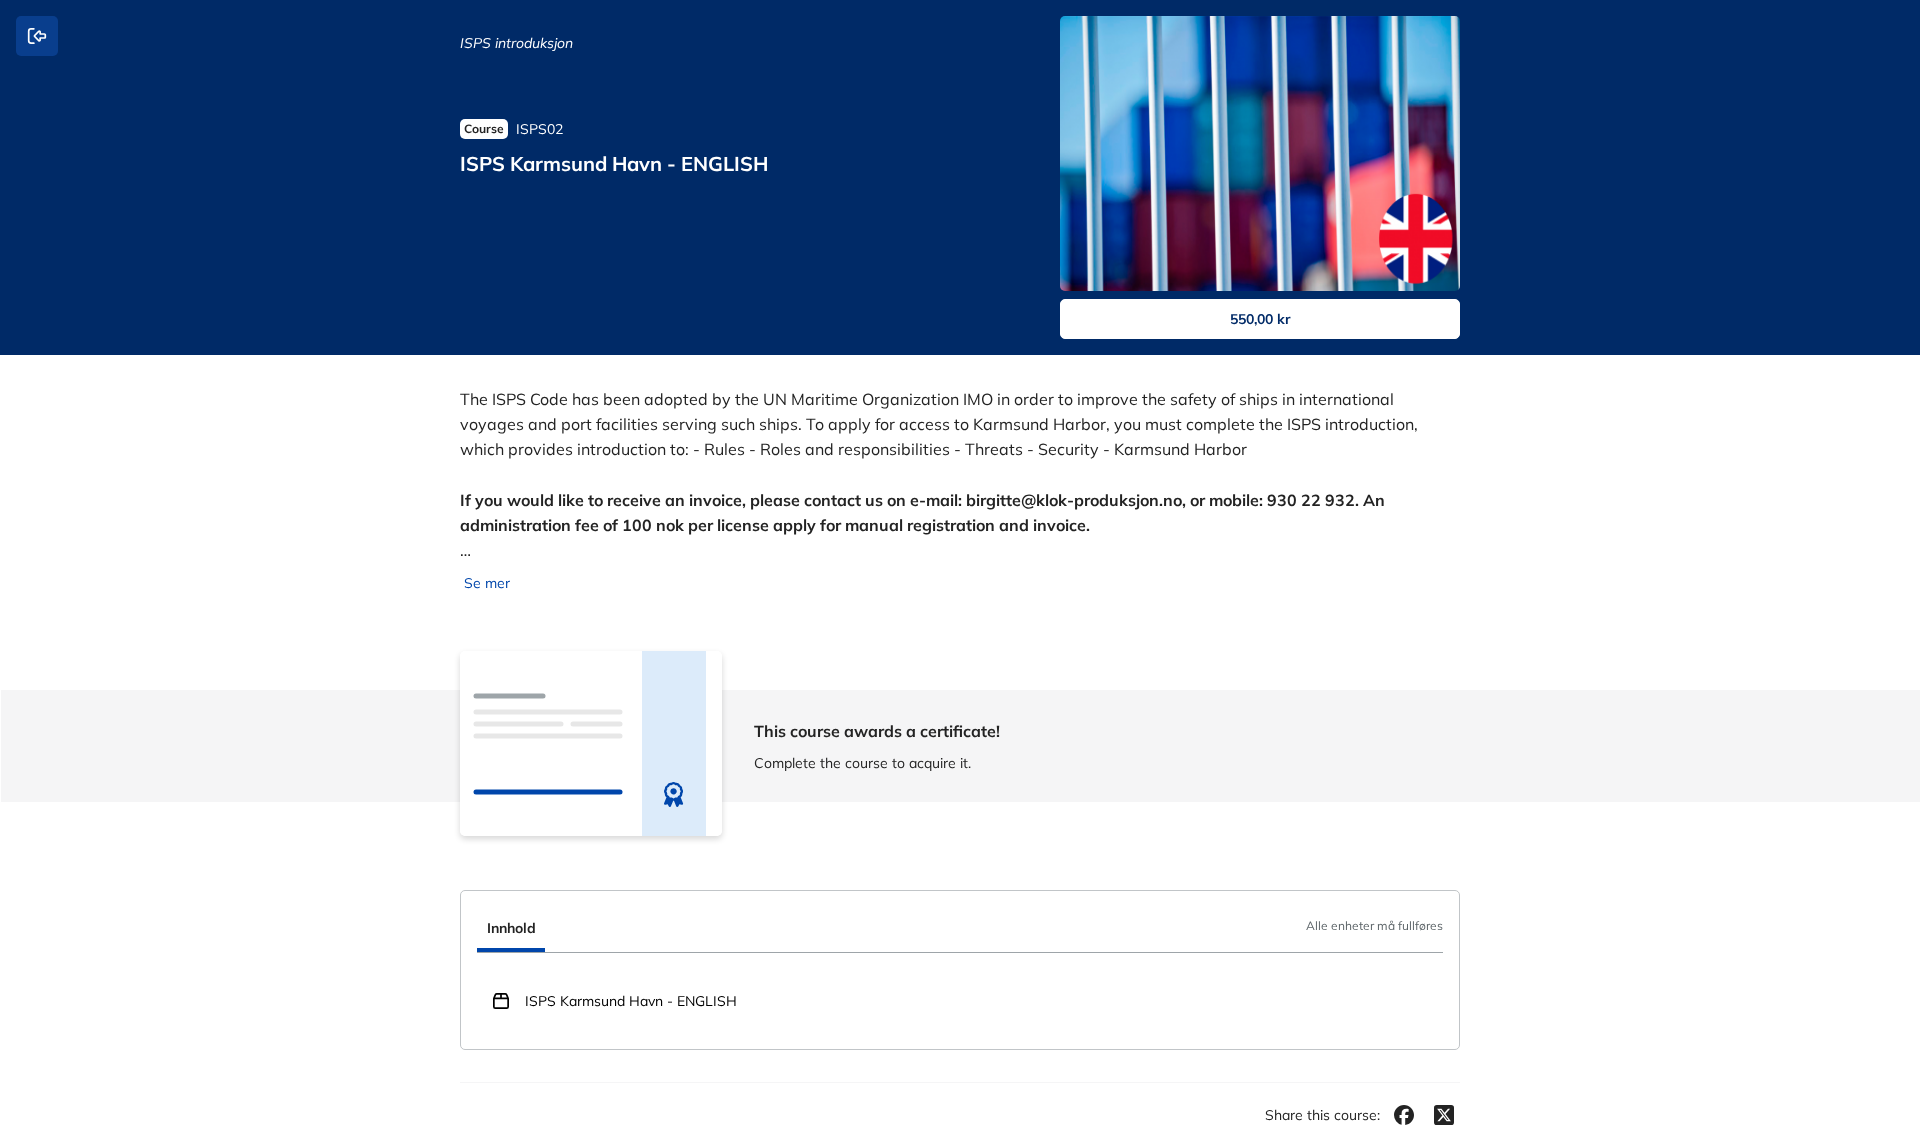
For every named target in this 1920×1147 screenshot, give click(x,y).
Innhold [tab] (511, 928)
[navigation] (960, 930)
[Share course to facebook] (1404, 1115)
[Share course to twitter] (1444, 1115)
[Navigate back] (37, 36)
